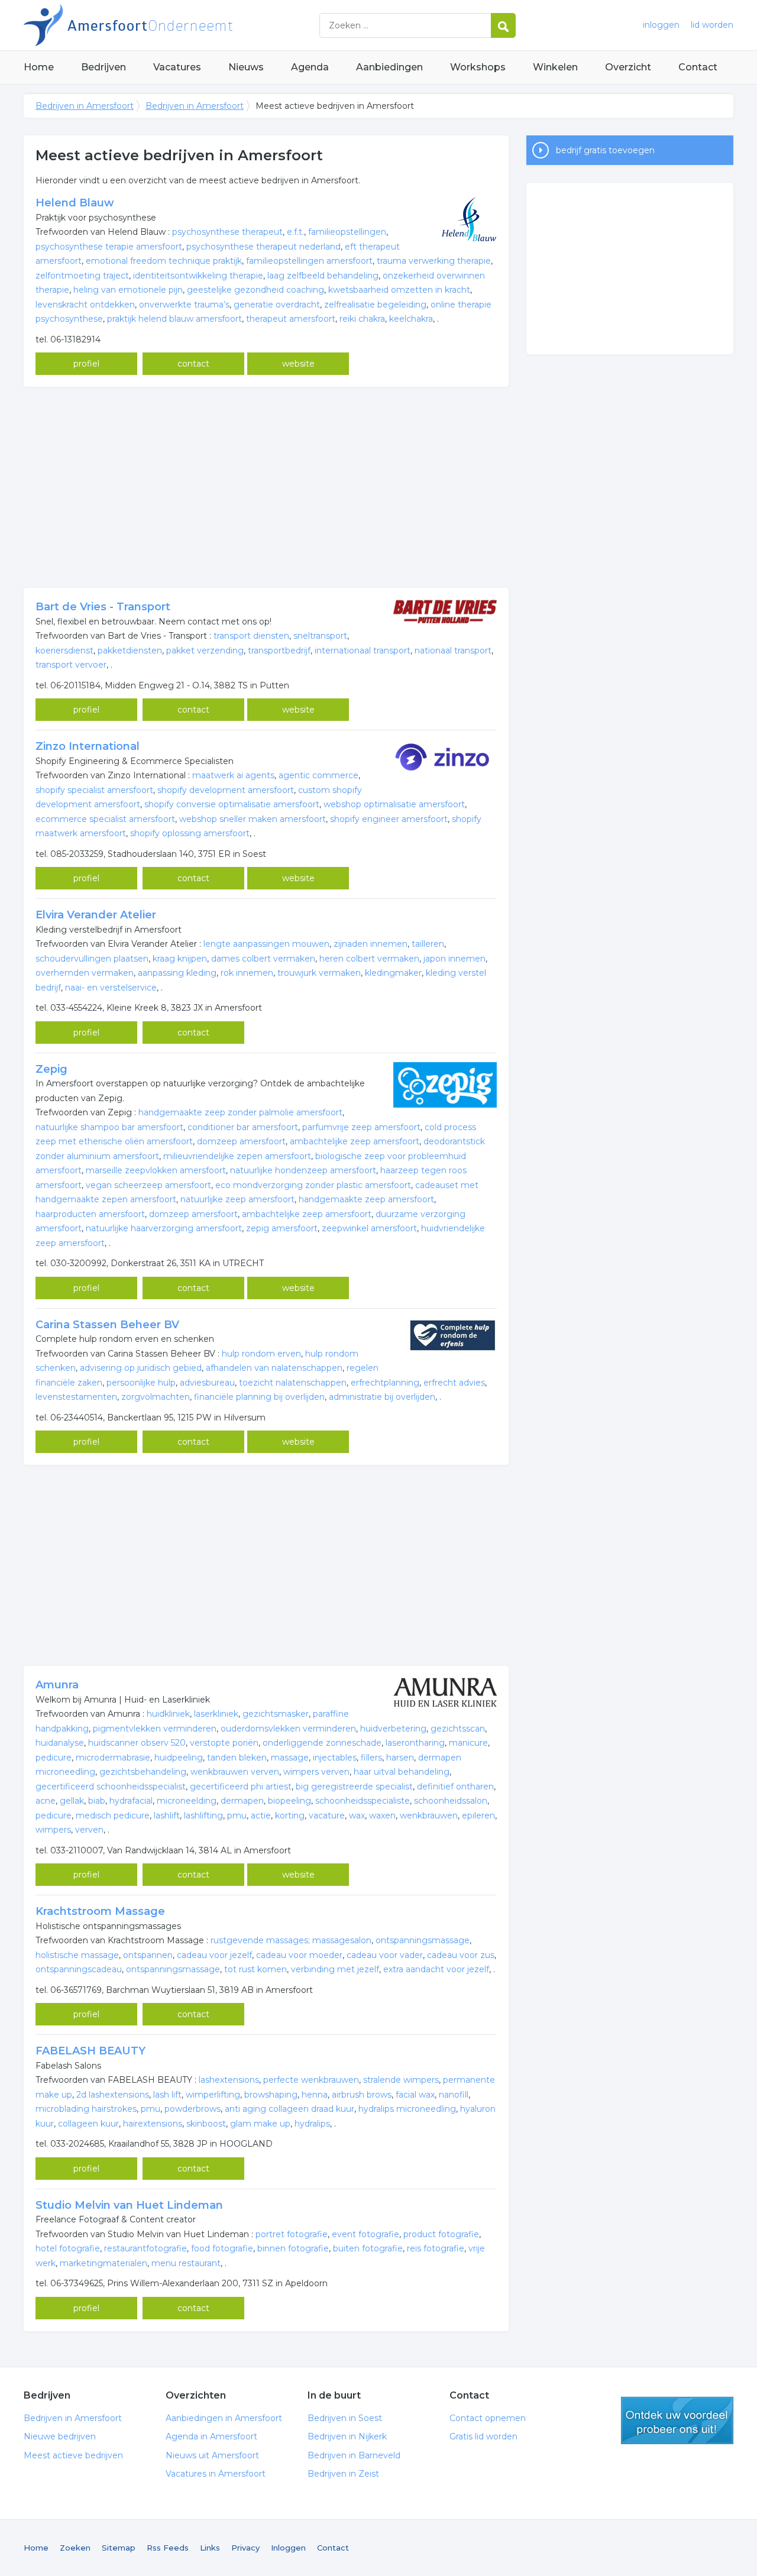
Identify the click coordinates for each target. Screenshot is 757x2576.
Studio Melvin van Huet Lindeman (129, 2205)
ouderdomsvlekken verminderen (288, 1729)
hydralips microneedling (407, 2109)
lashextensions (229, 2080)
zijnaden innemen (371, 944)
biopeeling (289, 1801)
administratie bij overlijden (382, 1397)
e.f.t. (295, 232)
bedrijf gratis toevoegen (605, 150)
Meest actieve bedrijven (73, 2455)
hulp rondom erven (261, 1354)
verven (89, 1830)
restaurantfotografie (145, 2248)
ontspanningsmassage (423, 1940)
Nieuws (246, 67)
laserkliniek (216, 1714)
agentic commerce (318, 775)
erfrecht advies (454, 1383)
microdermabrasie (113, 1758)
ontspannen (148, 1955)
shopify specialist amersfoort (94, 790)
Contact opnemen (488, 2418)
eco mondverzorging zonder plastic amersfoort (313, 1185)
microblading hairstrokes (86, 2109)
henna (315, 2095)
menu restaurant (186, 2263)
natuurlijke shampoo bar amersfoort (109, 1127)
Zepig (51, 1069)
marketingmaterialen (103, 2263)
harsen (400, 1758)
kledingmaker (393, 973)
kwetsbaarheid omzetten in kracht (399, 290)
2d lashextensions (113, 2095)
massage (290, 1758)
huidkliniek (168, 1714)
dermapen (242, 1801)
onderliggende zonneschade (322, 1743)
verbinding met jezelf (335, 1969)
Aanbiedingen (389, 67)
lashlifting (203, 1816)
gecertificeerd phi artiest (241, 1787)
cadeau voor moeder (299, 1955)
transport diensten (251, 636)
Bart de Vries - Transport (103, 607)
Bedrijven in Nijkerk (347, 2436)
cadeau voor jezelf (214, 1955)
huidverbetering (393, 1729)
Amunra (57, 1685)
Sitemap (119, 2548)
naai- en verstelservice (111, 988)
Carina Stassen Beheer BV (107, 1325)
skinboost (206, 2124)
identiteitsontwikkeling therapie (198, 276)
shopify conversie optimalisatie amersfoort (232, 804)
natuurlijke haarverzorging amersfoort (164, 1228)
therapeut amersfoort (291, 319)
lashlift (167, 1816)
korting (290, 1816)
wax (357, 1816)
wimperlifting (213, 2095)
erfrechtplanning (385, 1383)
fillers (371, 1758)
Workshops (478, 67)
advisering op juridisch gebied (141, 1368)
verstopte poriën (224, 1743)
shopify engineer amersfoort (389, 819)
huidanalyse (60, 1743)
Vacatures (177, 67)
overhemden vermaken (85, 973)
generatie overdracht (277, 305)
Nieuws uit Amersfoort (212, 2455)
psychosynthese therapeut (227, 232)
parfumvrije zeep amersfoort (361, 1127)
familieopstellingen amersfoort (309, 261)
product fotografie (441, 2234)
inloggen (661, 25)
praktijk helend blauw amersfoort (174, 319)
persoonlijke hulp (141, 1383)
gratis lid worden (677, 2420)
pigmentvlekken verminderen (155, 1729)
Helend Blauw (75, 203)
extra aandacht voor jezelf (436, 1969)
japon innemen (454, 959)
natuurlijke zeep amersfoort (237, 1199)
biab (97, 1801)
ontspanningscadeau (79, 1969)
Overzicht (628, 67)
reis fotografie (436, 2248)
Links (210, 2548)
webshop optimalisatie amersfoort (394, 804)
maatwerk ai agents (233, 775)
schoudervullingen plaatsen (92, 959)
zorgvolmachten (156, 1397)
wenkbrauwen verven (235, 1772)
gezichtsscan (458, 1729)
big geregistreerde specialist (354, 1787)
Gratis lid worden (483, 2436)
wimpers (53, 1830)
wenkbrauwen (429, 1816)
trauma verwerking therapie (434, 261)
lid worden (712, 25)
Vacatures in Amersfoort (216, 2474)
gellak (72, 1801)
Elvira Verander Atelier (96, 915)
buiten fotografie (368, 2248)
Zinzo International (88, 746)
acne (46, 1801)
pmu (237, 1816)
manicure (468, 1743)
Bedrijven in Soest (345, 2418)
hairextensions (153, 2124)
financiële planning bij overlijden (259, 1397)
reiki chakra (362, 319)
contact (193, 364)
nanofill (454, 2095)
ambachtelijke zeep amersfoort (355, 1141)
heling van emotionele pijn (128, 290)
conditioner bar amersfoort (243, 1127)
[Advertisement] (266, 487)
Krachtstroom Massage (100, 1911)
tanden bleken (237, 1758)
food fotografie (222, 2248)
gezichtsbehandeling (143, 1772)
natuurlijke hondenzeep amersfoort (303, 1170)
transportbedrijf (279, 651)
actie (261, 1816)
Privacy (245, 2548)
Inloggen (288, 2548)
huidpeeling (179, 1758)
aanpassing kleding (177, 973)
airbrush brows (362, 2095)
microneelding (187, 1801)
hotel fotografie (68, 2248)
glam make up (260, 2124)
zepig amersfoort (282, 1228)
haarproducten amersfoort (90, 1214)
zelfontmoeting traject (82, 276)
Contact (698, 67)
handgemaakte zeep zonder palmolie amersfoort (240, 1112)
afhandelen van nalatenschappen (274, 1368)
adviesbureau (207, 1383)
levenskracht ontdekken (85, 305)
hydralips (312, 2124)
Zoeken (75, 2548)
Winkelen (555, 67)
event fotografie (365, 2234)
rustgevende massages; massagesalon (291, 1940)
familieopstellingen (347, 232)
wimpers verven (316, 1772)
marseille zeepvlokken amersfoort (156, 1170)
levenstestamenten (76, 1397)
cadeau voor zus (461, 1955)
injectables (335, 1758)
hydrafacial (131, 1801)
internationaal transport (363, 651)
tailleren (428, 944)
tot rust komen (255, 1969)
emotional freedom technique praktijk (164, 261)
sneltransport (320, 636)
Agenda (310, 67)
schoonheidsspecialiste (363, 1801)
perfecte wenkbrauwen (311, 2080)
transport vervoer (71, 665)
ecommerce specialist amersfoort (105, 819)
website (298, 364)
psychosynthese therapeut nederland (263, 247)
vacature (327, 1816)
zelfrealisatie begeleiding (375, 305)
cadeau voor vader (385, 1955)
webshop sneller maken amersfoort (253, 819)
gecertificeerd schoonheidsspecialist (111, 1787)
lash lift (167, 2095)
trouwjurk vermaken (319, 973)
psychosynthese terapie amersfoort (109, 247)
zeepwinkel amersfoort (369, 1228)
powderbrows (193, 2109)
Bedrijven (103, 67)
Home (39, 67)
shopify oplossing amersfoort (190, 833)
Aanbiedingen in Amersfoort (224, 2418)
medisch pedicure (113, 1816)
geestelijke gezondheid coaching (255, 290)
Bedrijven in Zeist (343, 2474)
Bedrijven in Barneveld (354, 2455)
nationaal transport (453, 651)
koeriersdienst (64, 651)
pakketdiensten (130, 651)
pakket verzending (205, 651)
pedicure (54, 1758)
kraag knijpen (180, 959)
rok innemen (247, 973)
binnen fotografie (293, 2248)
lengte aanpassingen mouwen (266, 944)
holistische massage (77, 1955)
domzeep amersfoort (241, 1141)
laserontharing (415, 1743)
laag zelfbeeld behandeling (323, 276)
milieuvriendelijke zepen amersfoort (237, 1156)
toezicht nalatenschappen (293, 1383)
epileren (478, 1816)
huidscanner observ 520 (137, 1743)
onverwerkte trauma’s (184, 305)
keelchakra (411, 319)
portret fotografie (292, 2234)
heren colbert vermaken (369, 959)
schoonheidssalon (451, 1801)
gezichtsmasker (276, 1714)
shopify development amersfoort (226, 790)
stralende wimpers (401, 2080)
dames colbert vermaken (263, 959)
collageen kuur (88, 2124)
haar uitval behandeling (402, 1772)
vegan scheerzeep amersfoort (148, 1185)
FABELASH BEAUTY (90, 2051)
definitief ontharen (455, 1787)
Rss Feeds (168, 2548)
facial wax (415, 2095)
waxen (382, 1816)
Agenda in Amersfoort (211, 2436)
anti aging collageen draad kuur (289, 2109)
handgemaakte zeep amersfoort (366, 1199)
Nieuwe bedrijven (60, 2436)
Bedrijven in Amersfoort (172, 25)
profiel (86, 364)
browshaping (271, 2095)
